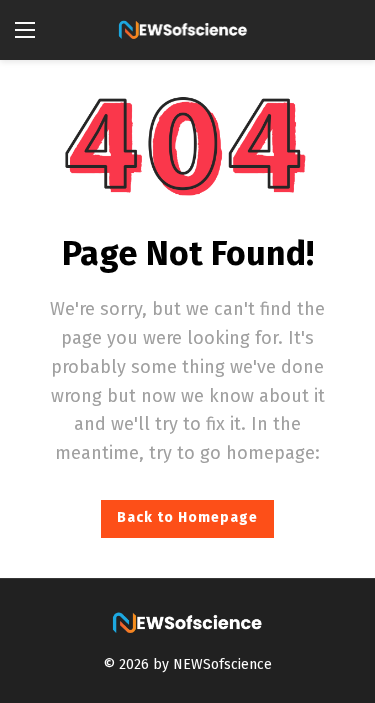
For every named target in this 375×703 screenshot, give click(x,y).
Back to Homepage (187, 517)
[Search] (345, 30)
